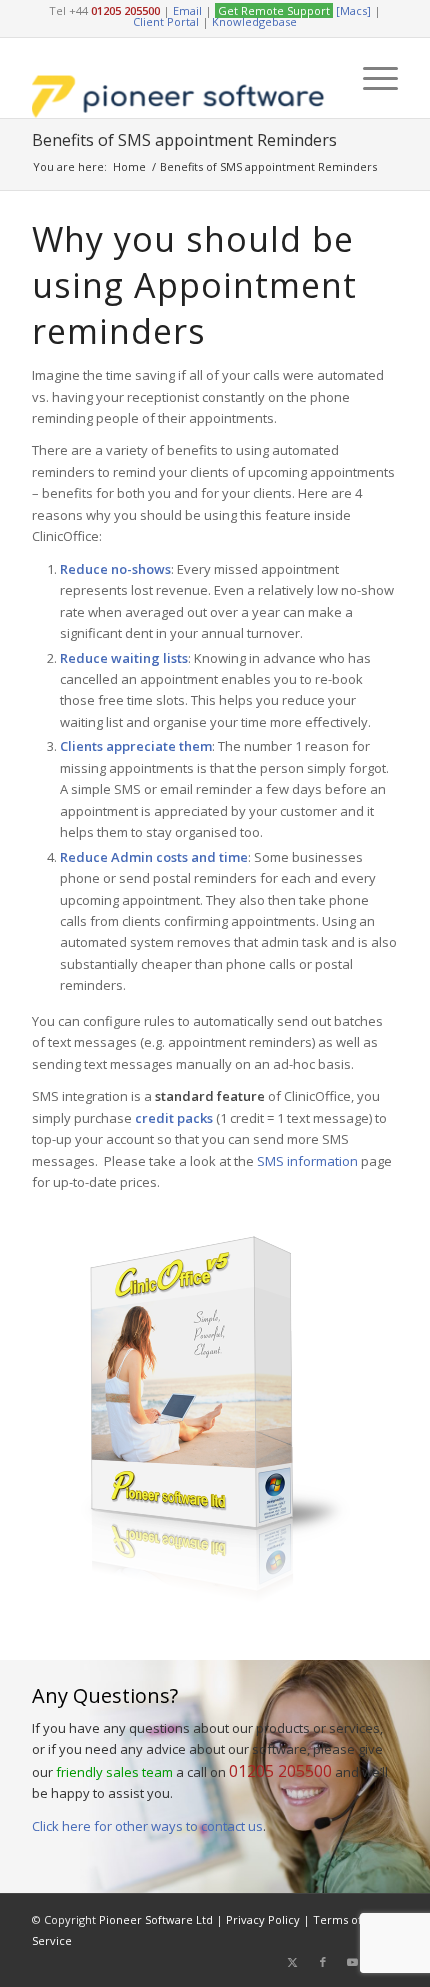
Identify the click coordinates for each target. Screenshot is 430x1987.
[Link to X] (293, 1962)
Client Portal (166, 21)
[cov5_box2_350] (215, 1420)
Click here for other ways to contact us (147, 1826)
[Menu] (370, 78)
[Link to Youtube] (353, 1962)
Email (187, 10)
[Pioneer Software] (178, 78)
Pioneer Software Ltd (156, 1919)
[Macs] (353, 10)
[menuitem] (370, 78)
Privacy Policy (263, 1919)
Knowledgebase (254, 21)
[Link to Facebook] (323, 1962)
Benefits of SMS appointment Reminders (184, 140)
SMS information (307, 1161)
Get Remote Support (274, 10)
